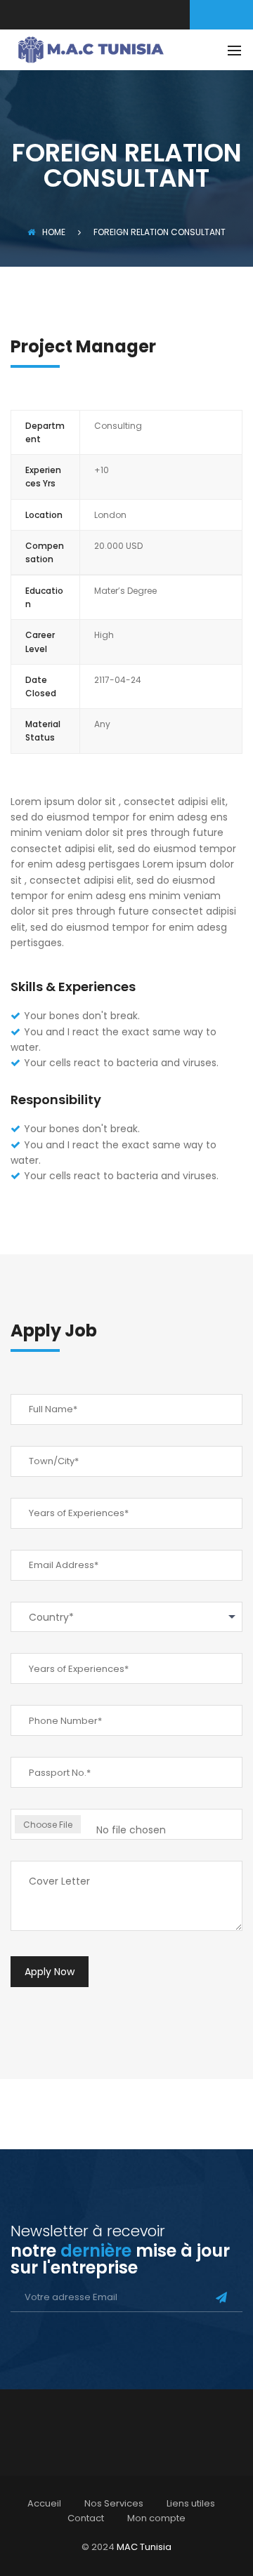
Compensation (45, 552)
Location (44, 515)
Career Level (40, 642)
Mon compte (156, 2518)
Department (45, 432)
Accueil (44, 2503)
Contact (86, 2518)
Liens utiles (191, 2503)
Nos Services (114, 2503)
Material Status (43, 731)
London (110, 515)
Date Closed (41, 686)
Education (44, 597)
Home (54, 232)
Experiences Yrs (43, 477)
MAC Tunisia (144, 2547)
